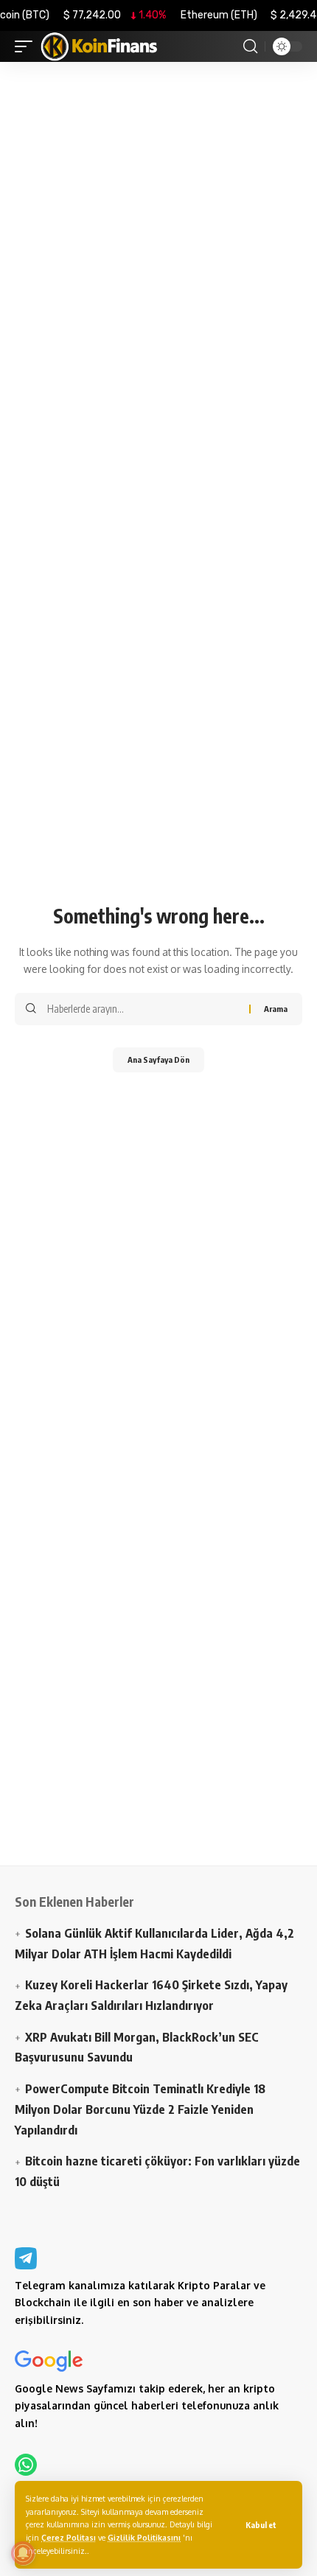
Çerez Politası (69, 2537)
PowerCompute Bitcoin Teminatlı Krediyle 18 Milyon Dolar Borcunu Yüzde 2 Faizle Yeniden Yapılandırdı (140, 2109)
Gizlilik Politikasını (144, 2537)
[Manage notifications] (23, 2553)
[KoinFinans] (100, 46)
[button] (261, 2525)
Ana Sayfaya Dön (158, 1060)
